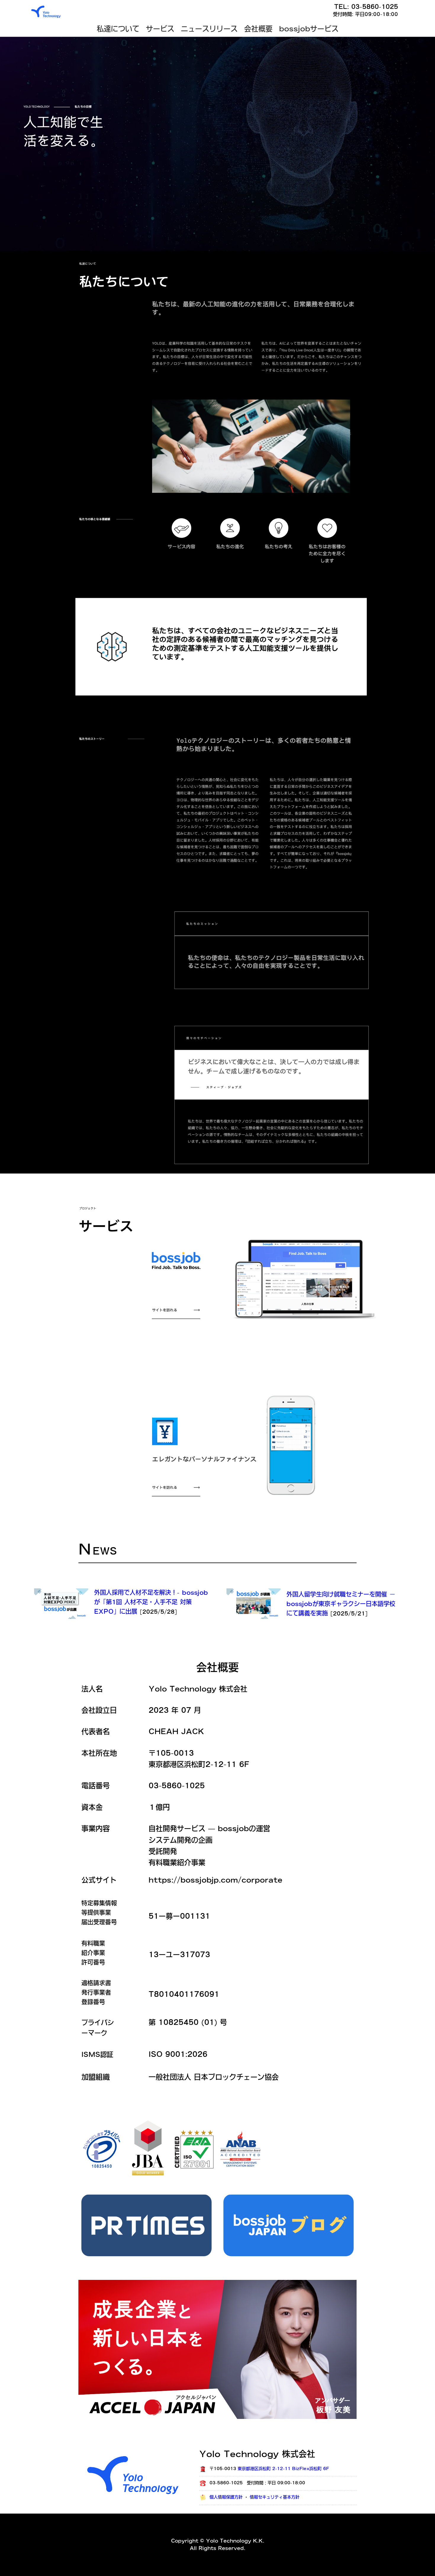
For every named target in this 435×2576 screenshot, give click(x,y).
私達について (118, 29)
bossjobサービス (309, 29)
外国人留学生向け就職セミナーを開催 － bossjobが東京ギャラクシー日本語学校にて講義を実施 (341, 1604)
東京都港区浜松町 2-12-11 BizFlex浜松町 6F (283, 2469)
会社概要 (258, 29)
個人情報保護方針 (226, 2497)
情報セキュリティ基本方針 (275, 2497)
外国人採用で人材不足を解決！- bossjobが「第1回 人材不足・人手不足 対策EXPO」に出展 (151, 1602)
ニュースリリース (209, 29)
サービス (160, 29)
